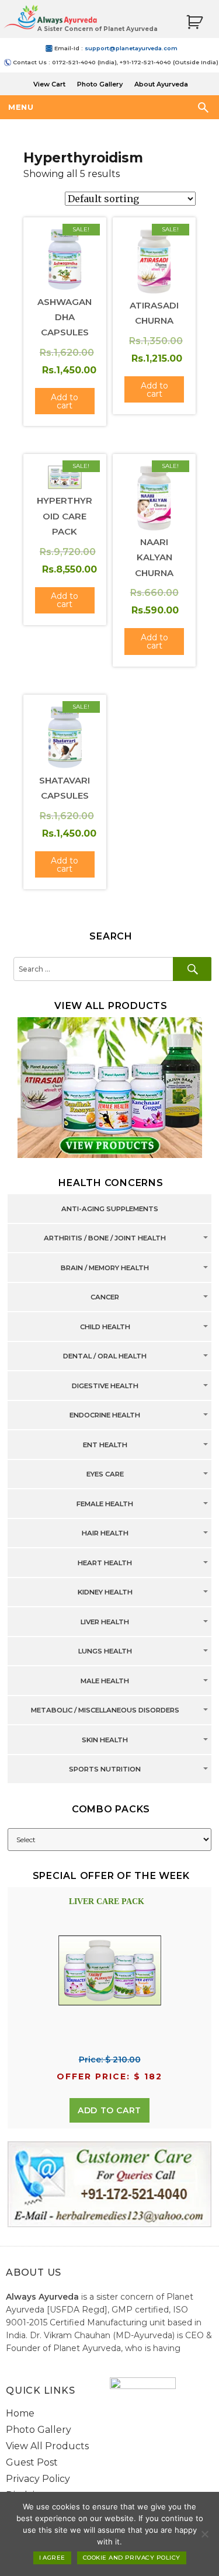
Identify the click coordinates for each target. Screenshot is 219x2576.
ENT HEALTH (105, 1445)
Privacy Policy (38, 2479)
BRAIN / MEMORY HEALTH (105, 1268)
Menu (21, 107)
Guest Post (32, 2462)
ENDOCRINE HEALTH (105, 1416)
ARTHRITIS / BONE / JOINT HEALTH (105, 1239)
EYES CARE (105, 1475)
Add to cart (109, 2110)
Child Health (105, 1327)
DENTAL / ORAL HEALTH (105, 1357)
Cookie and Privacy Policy (132, 2558)
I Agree (52, 2558)
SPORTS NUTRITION (105, 1770)
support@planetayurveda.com (131, 48)
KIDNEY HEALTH (105, 1593)
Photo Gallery (100, 84)
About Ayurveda (161, 84)
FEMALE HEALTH (105, 1504)
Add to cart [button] (65, 401)
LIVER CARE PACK (107, 1901)
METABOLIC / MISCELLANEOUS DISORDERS (105, 1711)
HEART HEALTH (105, 1563)
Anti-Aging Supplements (110, 1209)
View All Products (47, 2446)
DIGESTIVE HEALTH (105, 1386)
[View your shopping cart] (194, 22)
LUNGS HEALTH (105, 1652)
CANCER (105, 1298)
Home (20, 2413)
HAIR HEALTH (105, 1534)
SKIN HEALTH (105, 1740)
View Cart (49, 84)
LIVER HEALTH (105, 1622)
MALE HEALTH (105, 1681)
